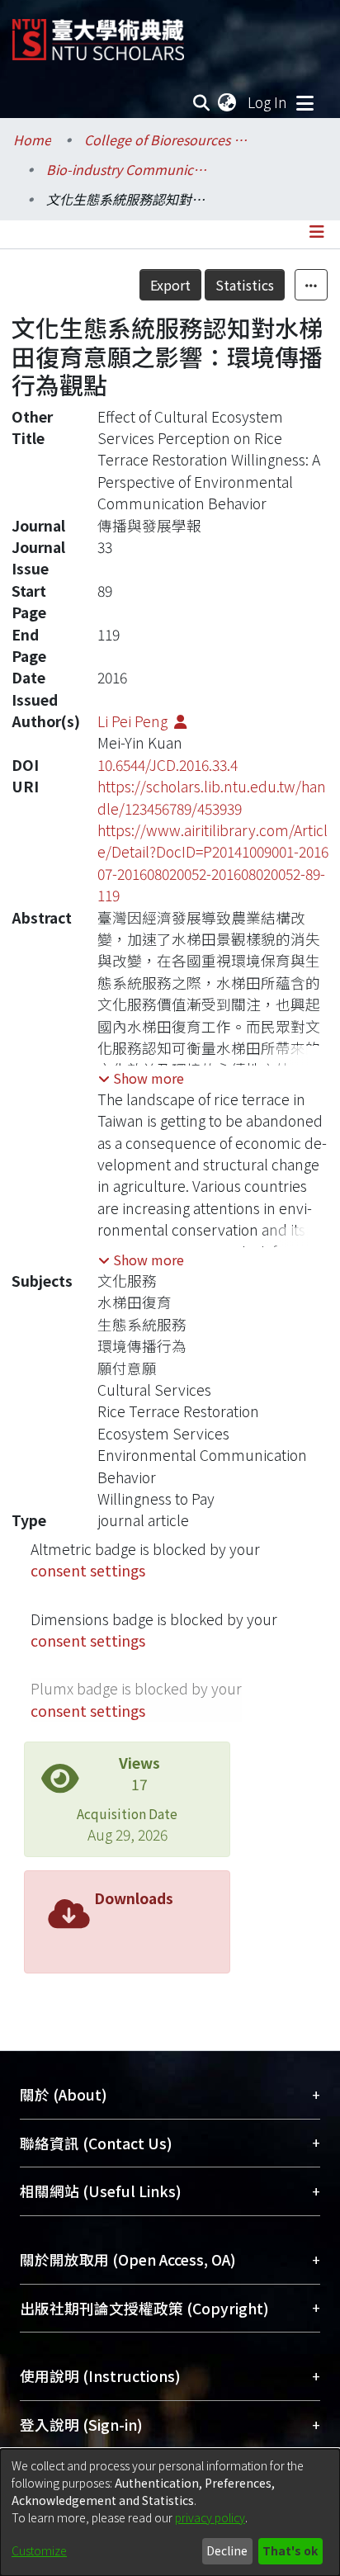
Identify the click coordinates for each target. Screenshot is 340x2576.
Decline (227, 2550)
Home (32, 139)
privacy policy (210, 2517)
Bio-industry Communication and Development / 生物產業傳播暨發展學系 (129, 169)
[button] (141, 1078)
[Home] (98, 33)
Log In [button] (268, 102)
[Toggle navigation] (305, 102)
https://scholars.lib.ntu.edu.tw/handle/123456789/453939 (212, 797)
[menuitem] (228, 102)
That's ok (290, 2550)
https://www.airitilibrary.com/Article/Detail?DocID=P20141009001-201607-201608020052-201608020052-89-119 (213, 863)
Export (170, 285)
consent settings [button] (88, 1570)
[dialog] (170, 2512)
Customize (39, 2550)
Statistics (245, 285)
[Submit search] (202, 102)
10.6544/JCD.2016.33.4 (168, 765)
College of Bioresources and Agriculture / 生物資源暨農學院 (167, 139)
